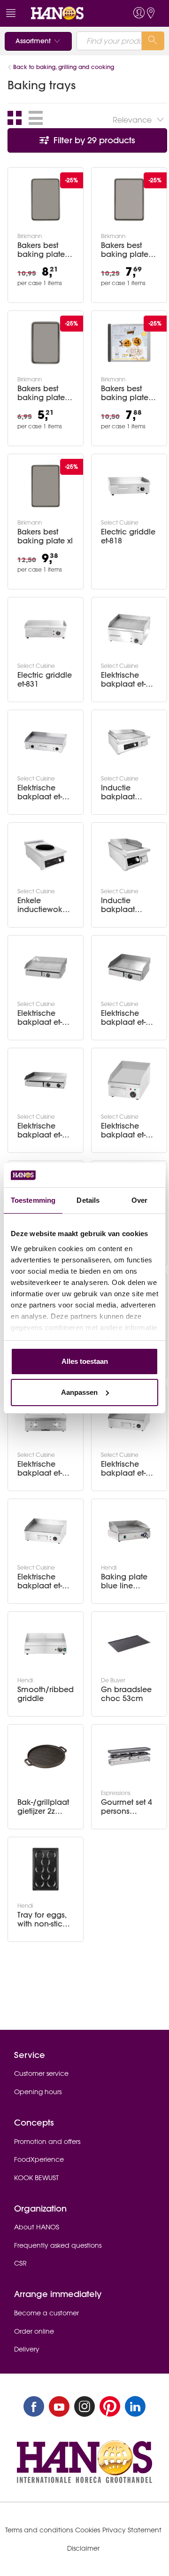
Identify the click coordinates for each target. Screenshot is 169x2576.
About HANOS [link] (37, 2227)
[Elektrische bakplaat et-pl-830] (129, 1418)
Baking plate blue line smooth (124, 1581)
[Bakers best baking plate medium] (129, 200)
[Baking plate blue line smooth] (129, 1531)
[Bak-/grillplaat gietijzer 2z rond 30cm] (46, 1756)
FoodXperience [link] (39, 2159)
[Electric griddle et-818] (129, 486)
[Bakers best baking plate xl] (46, 486)
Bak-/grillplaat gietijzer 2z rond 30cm (43, 1807)
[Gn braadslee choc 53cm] (129, 1644)
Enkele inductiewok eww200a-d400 (45, 905)
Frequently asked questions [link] (58, 2245)
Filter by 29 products (93, 140)
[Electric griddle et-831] (46, 629)
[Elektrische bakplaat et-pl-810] (129, 1080)
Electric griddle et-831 (45, 680)
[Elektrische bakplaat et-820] (46, 742)
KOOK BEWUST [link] (36, 2178)
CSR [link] (20, 2263)
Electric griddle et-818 (128, 536)
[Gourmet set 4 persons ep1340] (129, 1756)
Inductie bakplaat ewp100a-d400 (128, 792)
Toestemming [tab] (33, 1200)
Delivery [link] (27, 2349)
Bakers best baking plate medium (125, 250)
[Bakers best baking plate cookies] (129, 343)
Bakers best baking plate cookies (125, 393)
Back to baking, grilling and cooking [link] (64, 67)
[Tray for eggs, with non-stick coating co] (46, 1869)
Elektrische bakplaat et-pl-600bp (44, 1469)
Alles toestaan (85, 1361)
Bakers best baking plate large (41, 250)
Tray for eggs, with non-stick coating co (42, 1919)
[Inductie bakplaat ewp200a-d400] (129, 855)
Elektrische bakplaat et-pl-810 (128, 1130)
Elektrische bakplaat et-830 (40, 1581)
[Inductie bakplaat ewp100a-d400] (129, 742)
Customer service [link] (41, 2073)
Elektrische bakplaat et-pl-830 (128, 1469)
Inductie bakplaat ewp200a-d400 (128, 905)
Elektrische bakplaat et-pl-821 (44, 1018)
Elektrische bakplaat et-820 (40, 792)
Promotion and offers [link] (47, 2142)
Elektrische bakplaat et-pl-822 (44, 1130)
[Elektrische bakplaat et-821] (129, 629)
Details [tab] (88, 1200)
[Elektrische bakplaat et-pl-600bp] (46, 1418)
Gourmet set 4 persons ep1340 (127, 1807)
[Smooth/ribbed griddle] (46, 1644)
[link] (67, 13)
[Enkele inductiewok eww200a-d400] (46, 855)
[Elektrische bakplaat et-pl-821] (46, 967)
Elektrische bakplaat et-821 (123, 680)
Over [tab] (139, 1200)
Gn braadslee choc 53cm (126, 1694)
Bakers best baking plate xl (45, 536)
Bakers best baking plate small (41, 393)
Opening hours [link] (38, 2092)
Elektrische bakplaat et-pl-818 (128, 1018)
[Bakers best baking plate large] (46, 200)
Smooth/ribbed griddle (46, 1694)
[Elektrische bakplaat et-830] (46, 1531)
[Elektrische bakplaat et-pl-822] (46, 1080)
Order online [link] (34, 2331)
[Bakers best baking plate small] (46, 343)
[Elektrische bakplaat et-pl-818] (129, 967)
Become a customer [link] (46, 2313)
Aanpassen (79, 1392)
